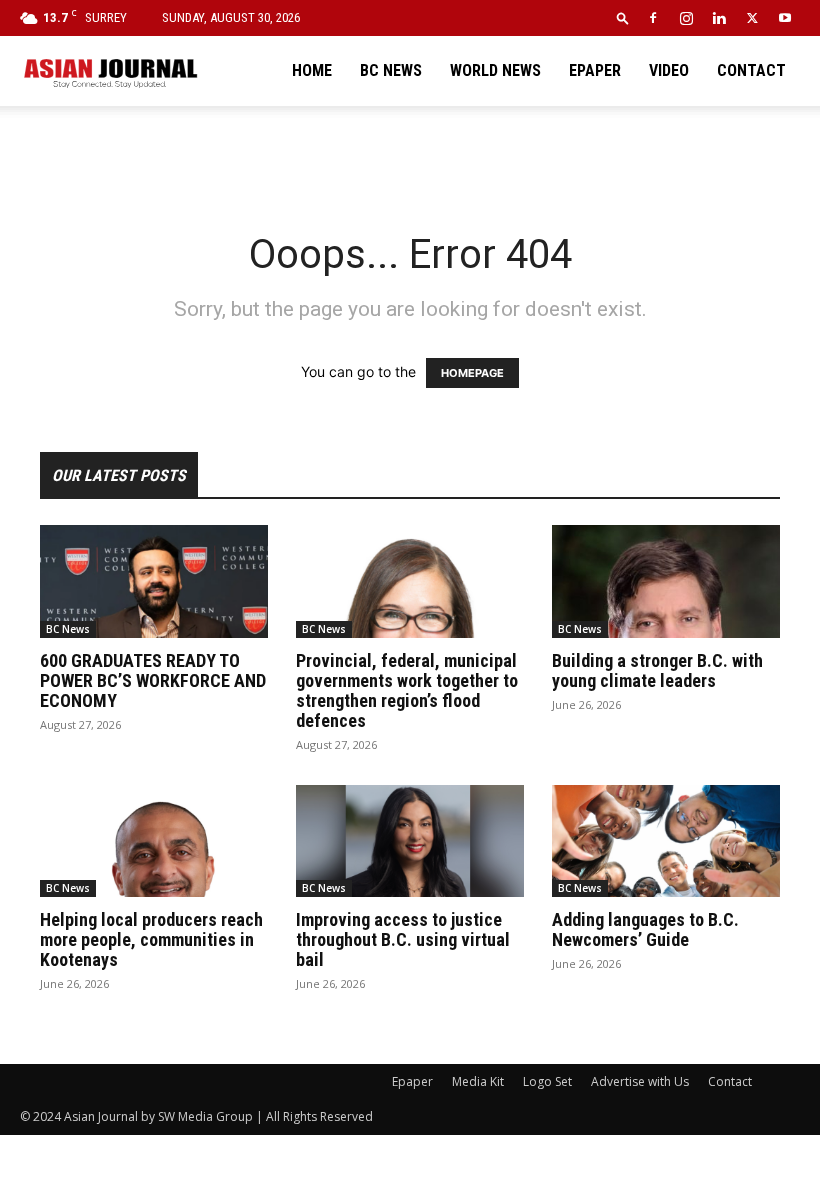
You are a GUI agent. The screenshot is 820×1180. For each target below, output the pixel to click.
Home (312, 70)
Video (669, 70)
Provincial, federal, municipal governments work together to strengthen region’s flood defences (407, 690)
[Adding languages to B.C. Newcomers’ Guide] (666, 841)
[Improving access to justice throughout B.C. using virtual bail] (410, 841)
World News (495, 70)
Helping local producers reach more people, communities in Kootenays (151, 939)
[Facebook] (653, 18)
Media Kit (478, 1081)
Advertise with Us (640, 1081)
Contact (751, 70)
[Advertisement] (410, 150)
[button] (623, 17)
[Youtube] (785, 18)
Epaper (595, 70)
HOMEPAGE (472, 373)
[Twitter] (752, 18)
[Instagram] (686, 18)
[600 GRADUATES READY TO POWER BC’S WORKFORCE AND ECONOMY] (154, 581)
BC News (391, 70)
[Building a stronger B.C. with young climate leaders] (666, 581)
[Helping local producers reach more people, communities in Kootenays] (154, 841)
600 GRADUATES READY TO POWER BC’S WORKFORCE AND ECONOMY (153, 680)
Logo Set (547, 1081)
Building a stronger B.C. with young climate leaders (657, 670)
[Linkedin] (719, 18)
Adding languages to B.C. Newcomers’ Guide (645, 929)
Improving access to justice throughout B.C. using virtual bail (403, 939)
